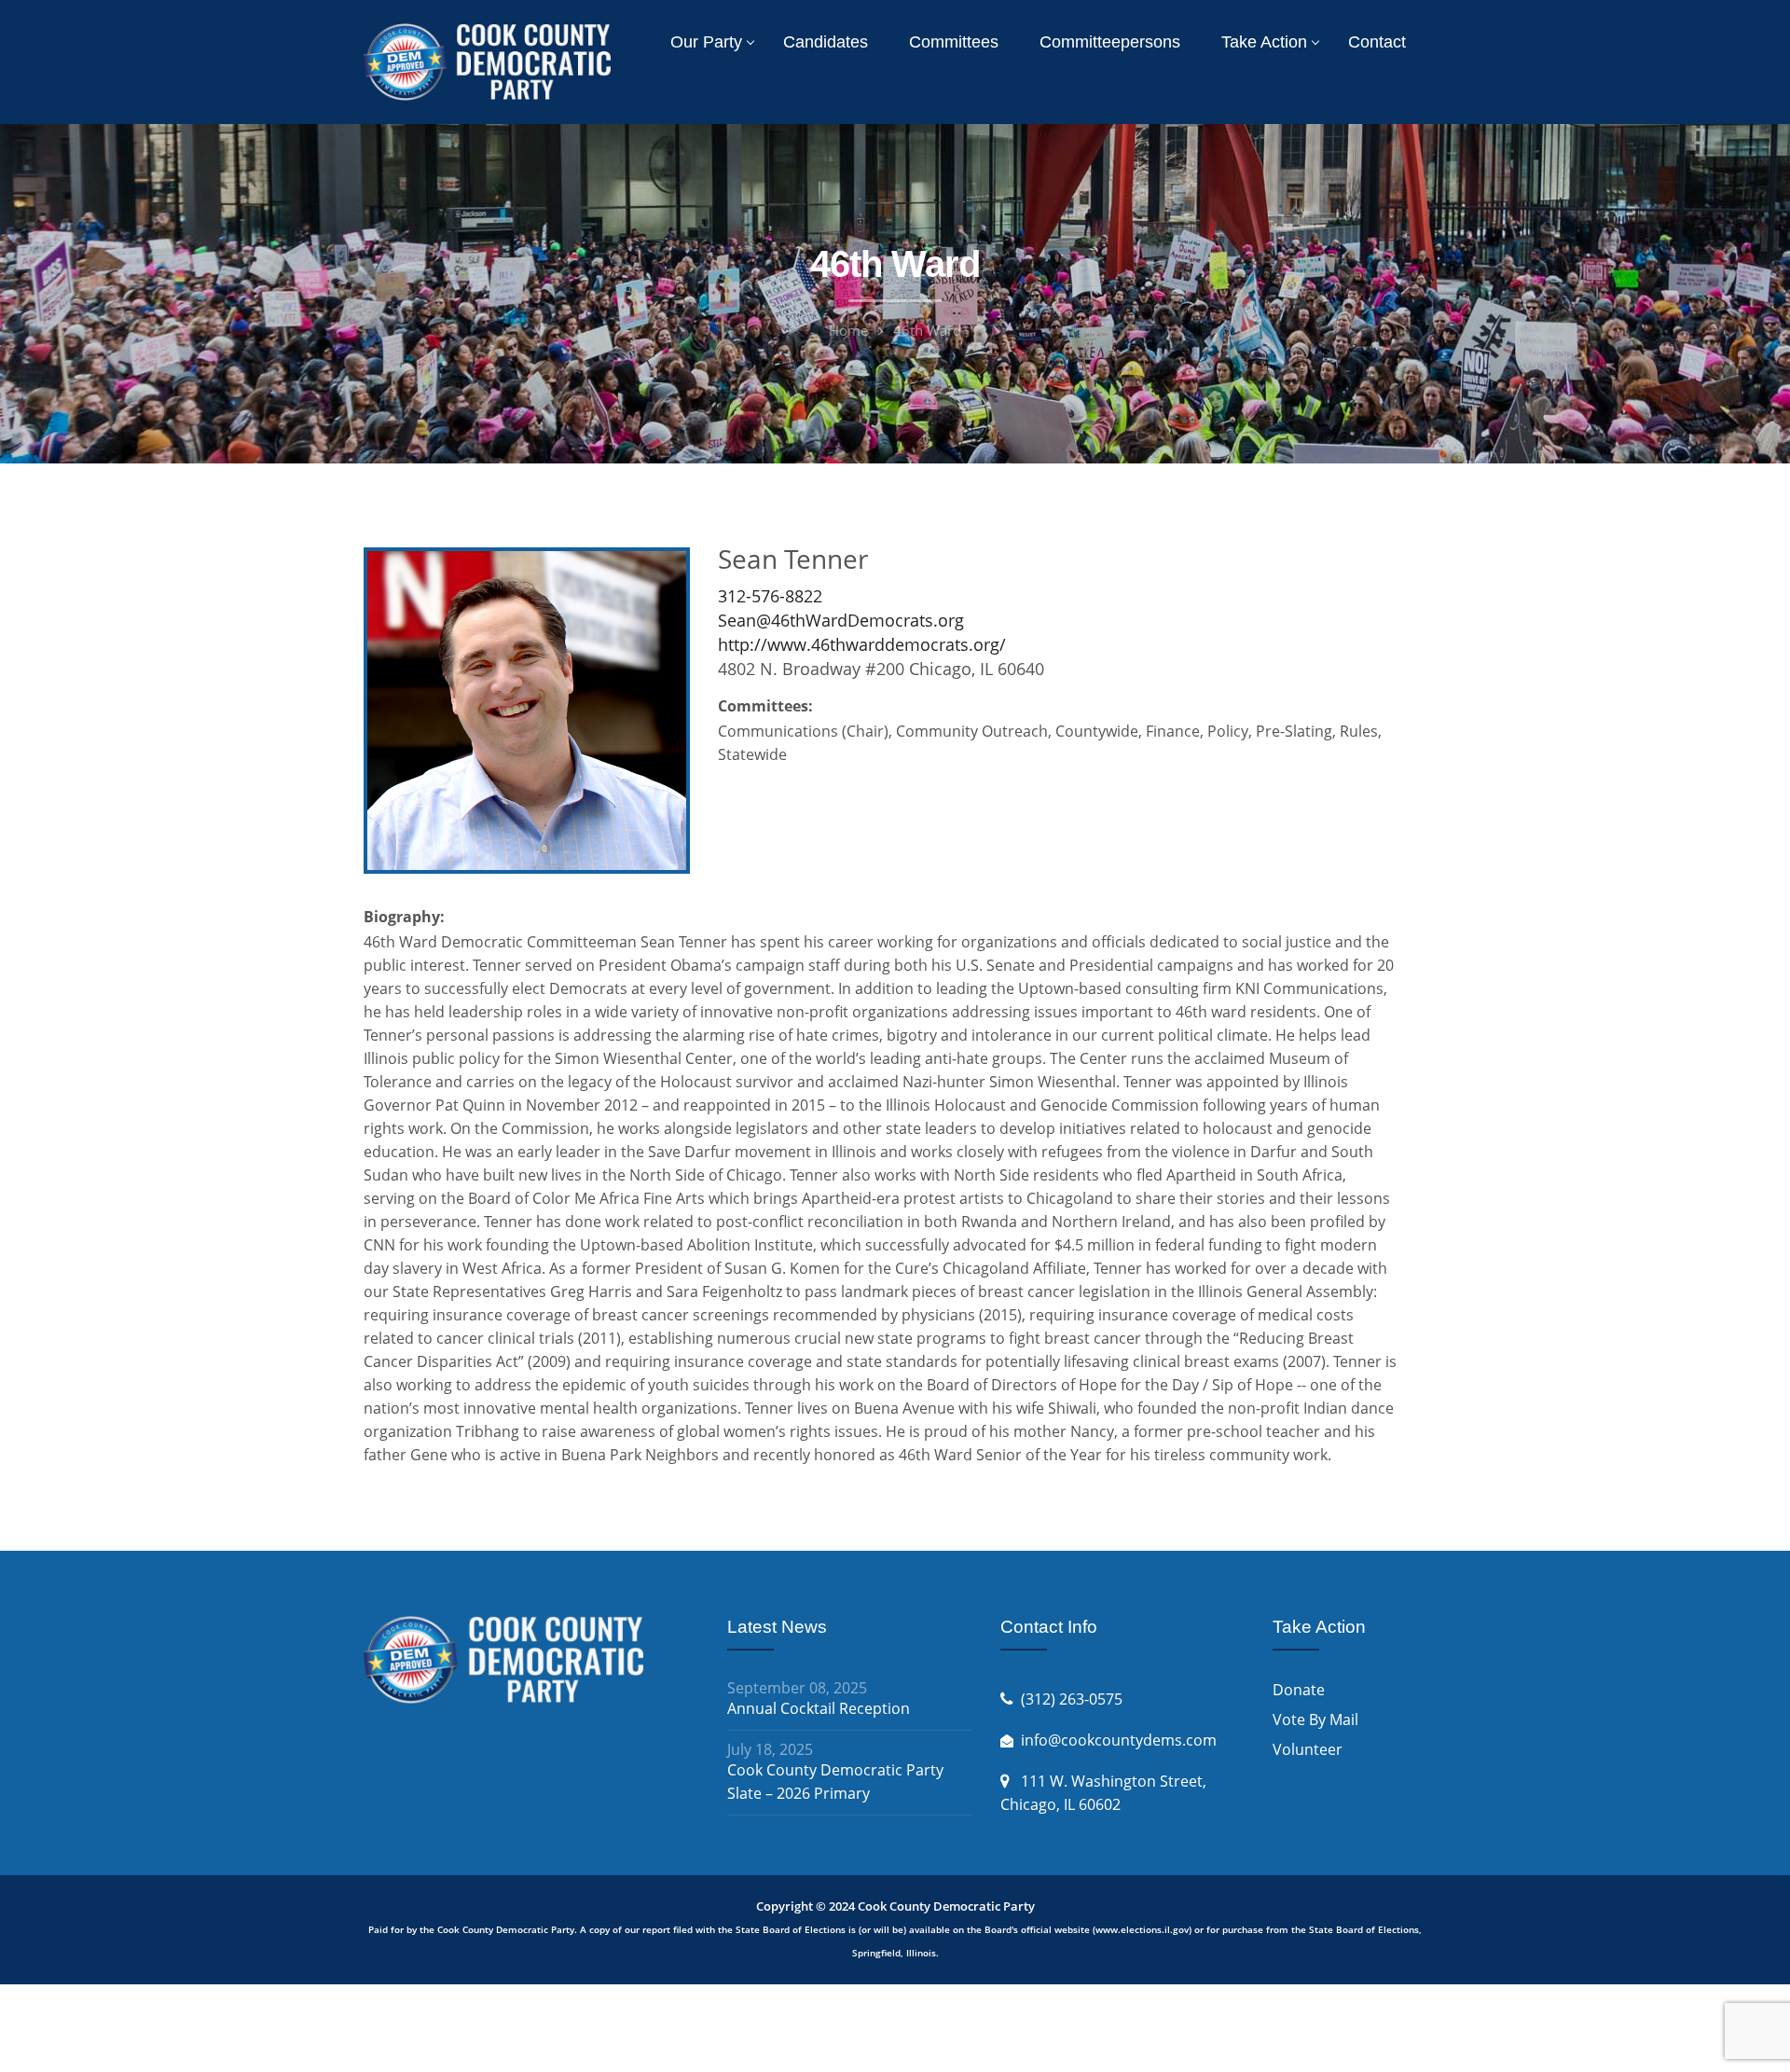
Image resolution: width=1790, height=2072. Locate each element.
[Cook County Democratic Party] (487, 61)
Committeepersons (1110, 42)
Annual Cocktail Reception (819, 1708)
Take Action (1264, 42)
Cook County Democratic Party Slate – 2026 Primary (835, 1782)
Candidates (826, 42)
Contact (1377, 42)
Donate (1299, 1690)
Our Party (706, 42)
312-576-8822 (770, 596)
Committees (954, 42)
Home (848, 330)
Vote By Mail (1315, 1720)
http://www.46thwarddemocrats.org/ (862, 644)
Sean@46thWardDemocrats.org (841, 620)
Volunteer (1308, 1749)
